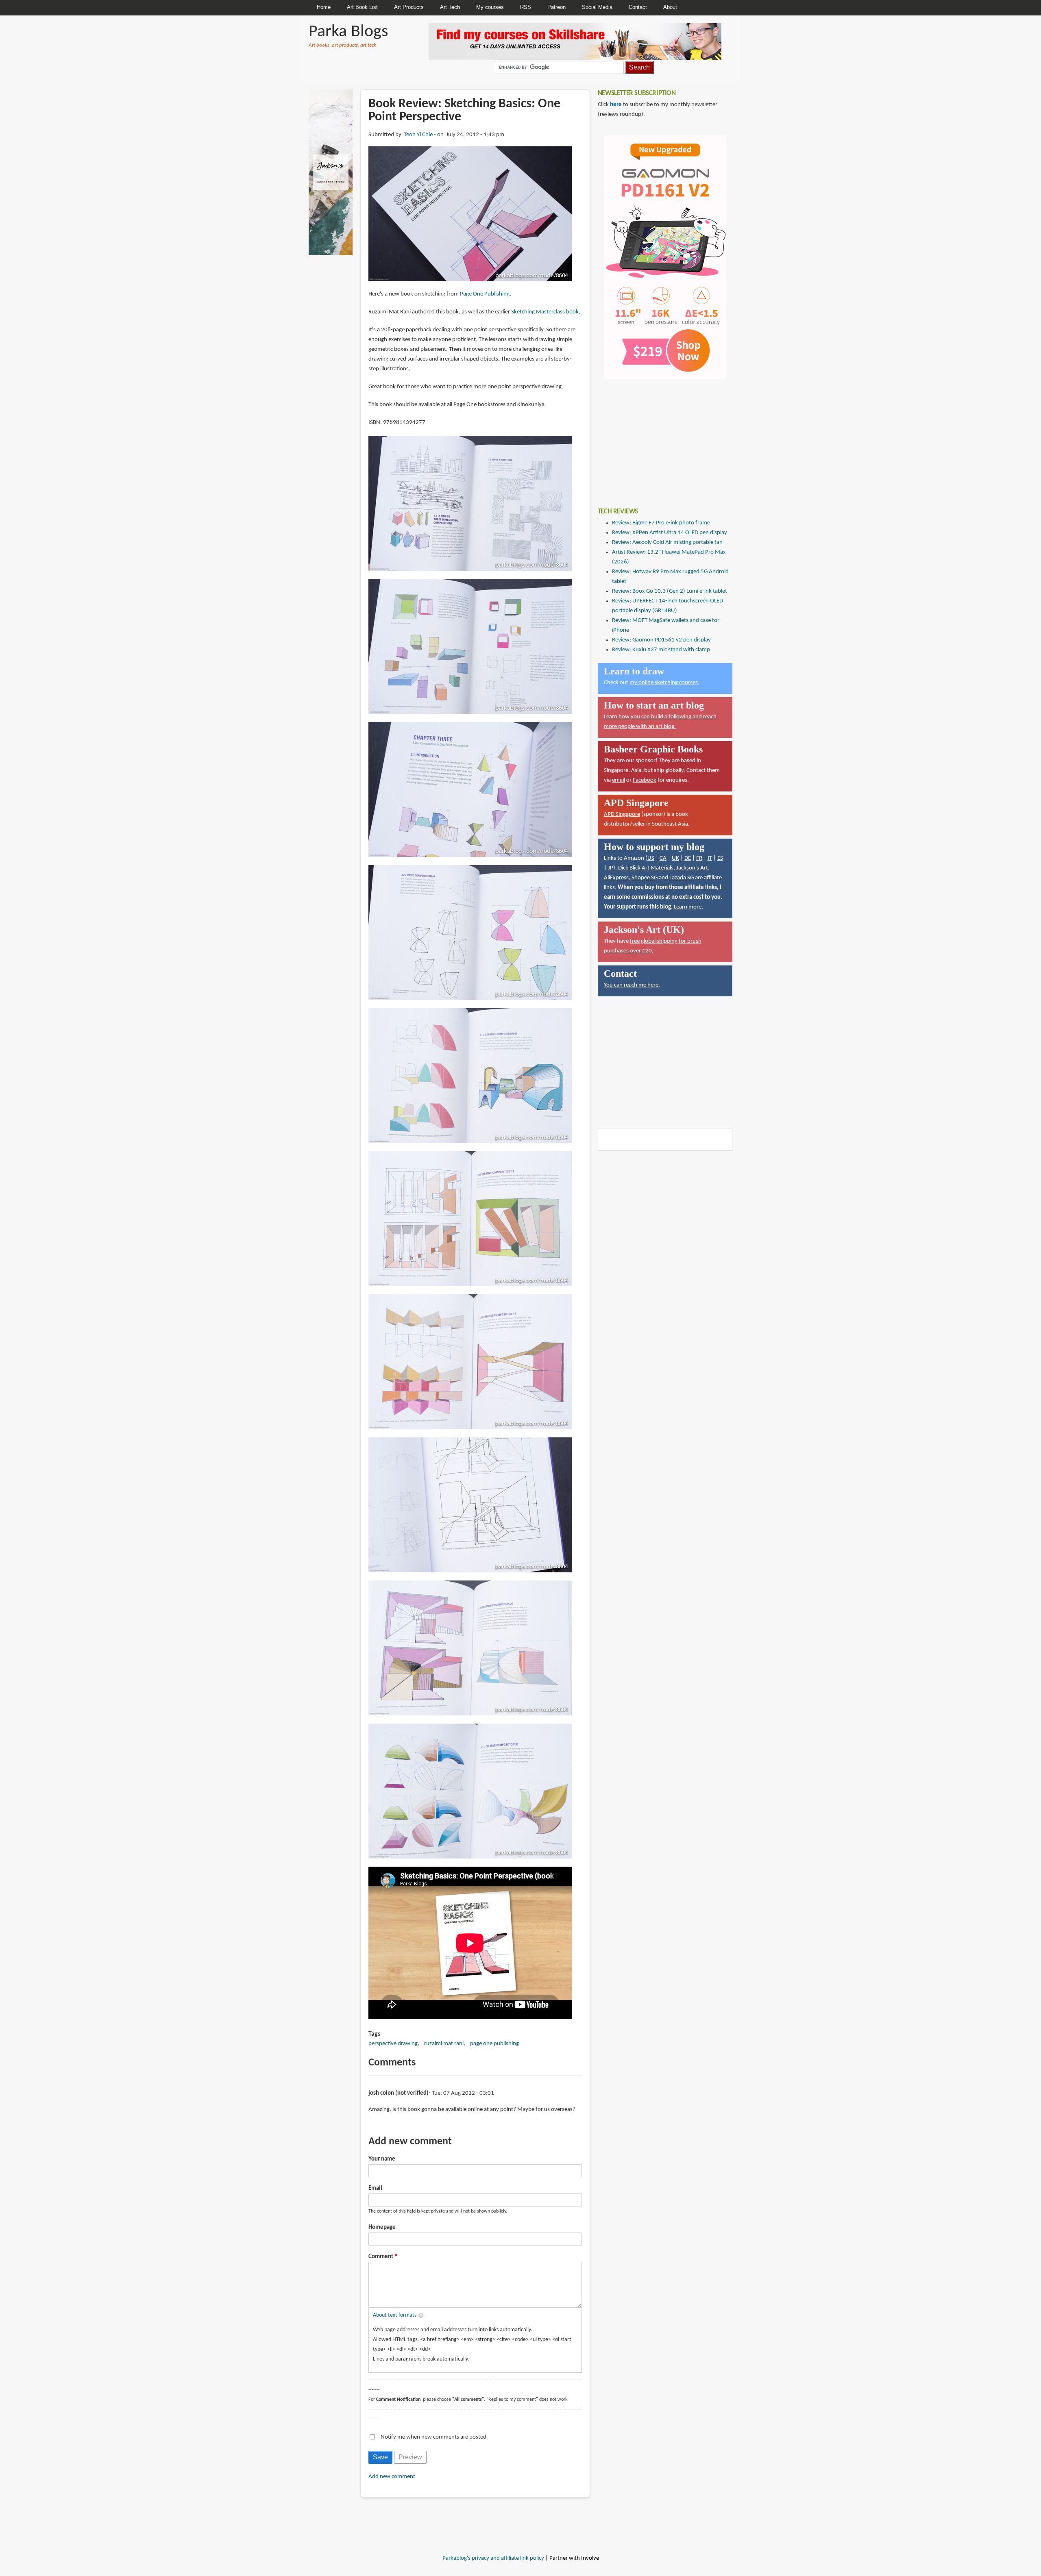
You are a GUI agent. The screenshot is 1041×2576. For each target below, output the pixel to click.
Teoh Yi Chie (418, 135)
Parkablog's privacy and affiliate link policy (493, 2558)
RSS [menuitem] (526, 7)
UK (675, 858)
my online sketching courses (664, 683)
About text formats (395, 2315)
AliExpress (616, 878)
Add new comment (392, 2477)
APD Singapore (622, 814)
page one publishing (494, 2044)
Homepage (382, 2227)
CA (663, 858)
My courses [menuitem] (490, 7)
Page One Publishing (485, 294)
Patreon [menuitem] (556, 7)
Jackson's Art (692, 868)
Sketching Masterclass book (545, 312)
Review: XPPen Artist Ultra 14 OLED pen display (670, 533)
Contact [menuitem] (638, 7)
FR (699, 858)
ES (720, 858)
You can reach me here (631, 985)
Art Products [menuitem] (409, 7)
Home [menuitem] (324, 7)
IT (710, 858)
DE (688, 858)
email (619, 780)
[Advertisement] (659, 437)
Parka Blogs (348, 32)
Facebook (645, 780)
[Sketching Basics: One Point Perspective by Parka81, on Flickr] (470, 214)
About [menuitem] (670, 7)
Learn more (688, 907)
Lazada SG (682, 878)
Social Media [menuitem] (597, 7)
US (651, 858)
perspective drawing (393, 2044)
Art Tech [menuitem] (450, 7)
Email (375, 2188)
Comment (381, 2257)
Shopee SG (645, 878)
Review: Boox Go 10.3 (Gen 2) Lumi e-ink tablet (670, 591)
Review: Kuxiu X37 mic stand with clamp (661, 650)
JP (611, 868)
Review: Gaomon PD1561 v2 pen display (661, 640)
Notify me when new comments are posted (433, 2437)
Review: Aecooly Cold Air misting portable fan (667, 542)
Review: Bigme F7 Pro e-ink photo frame (661, 523)
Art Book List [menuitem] (362, 7)
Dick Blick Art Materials (646, 868)
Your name (382, 2159)
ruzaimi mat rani (444, 2044)
